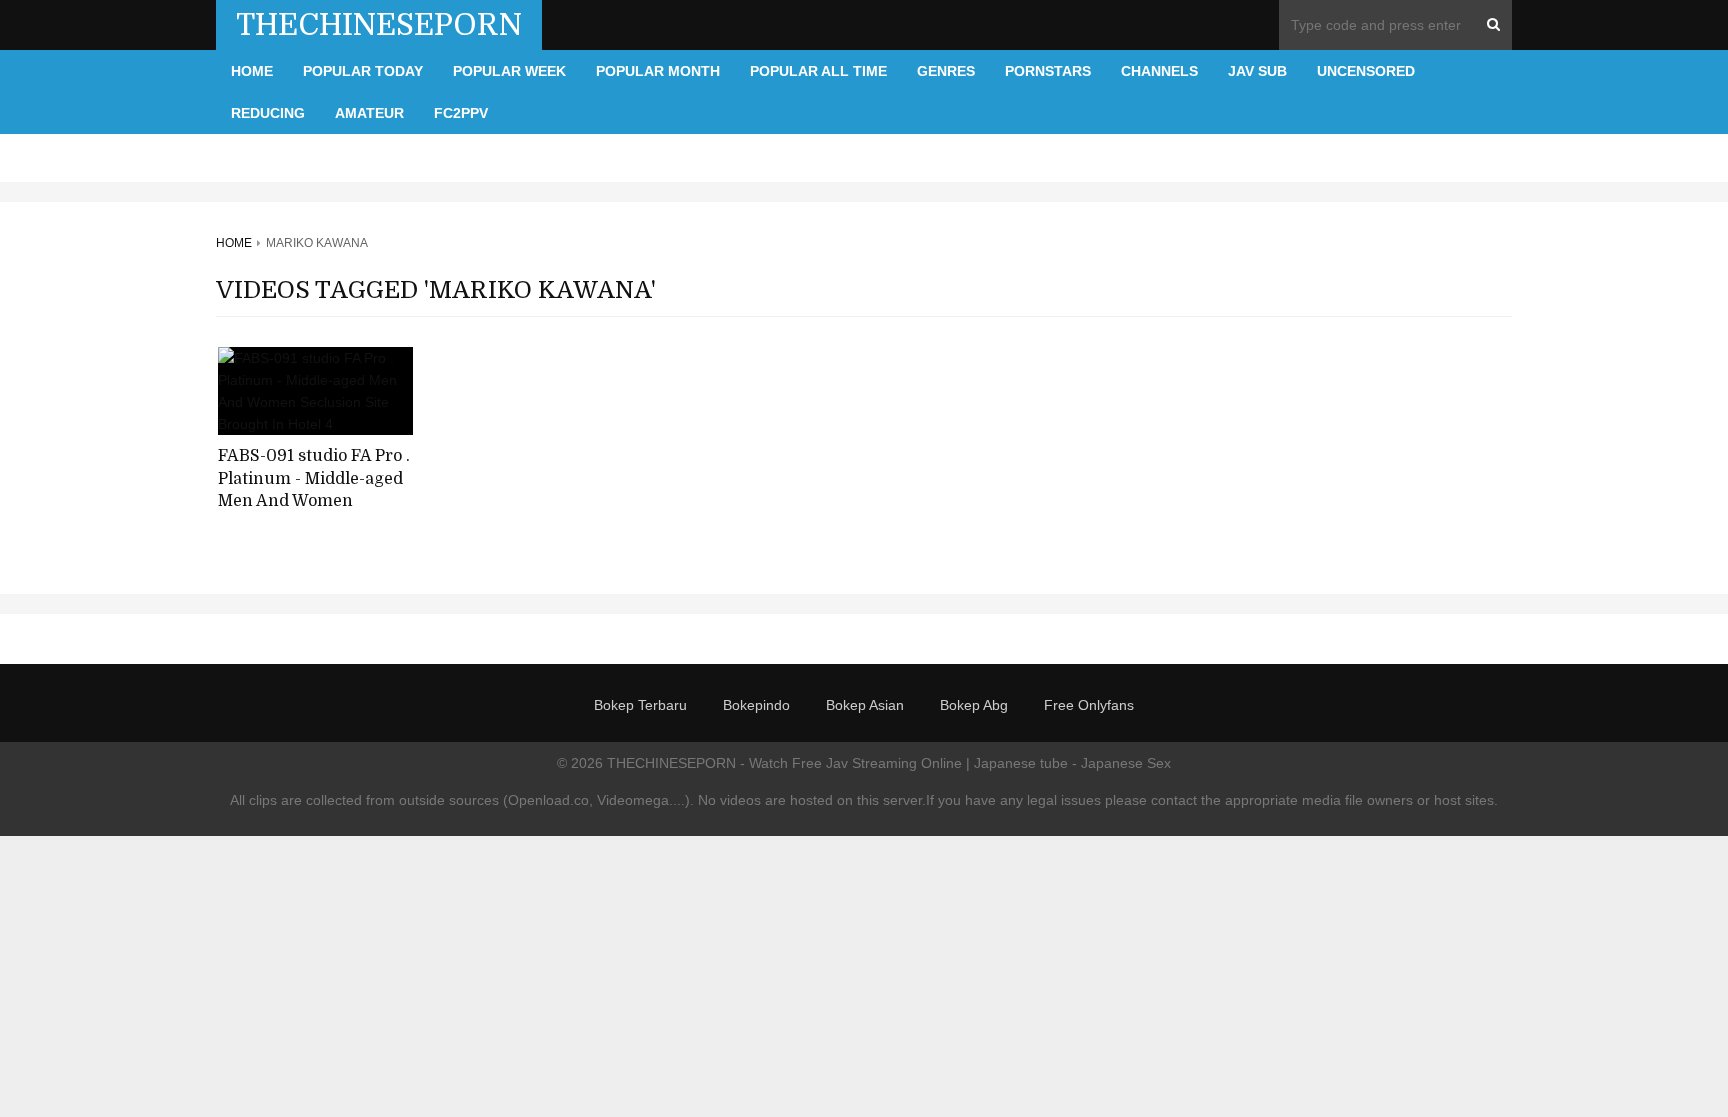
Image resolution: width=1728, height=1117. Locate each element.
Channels (1159, 71)
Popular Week (509, 71)
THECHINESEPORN (379, 25)
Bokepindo (756, 705)
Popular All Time (818, 71)
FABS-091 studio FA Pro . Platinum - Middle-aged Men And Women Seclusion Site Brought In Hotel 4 (314, 501)
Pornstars (1048, 71)
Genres (946, 71)
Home (252, 71)
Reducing (268, 113)
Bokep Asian (865, 705)
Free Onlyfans (1089, 705)
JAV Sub (1257, 71)
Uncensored (1366, 71)
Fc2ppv (461, 113)
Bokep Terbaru (640, 705)
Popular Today (363, 71)
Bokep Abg (974, 705)
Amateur (369, 113)
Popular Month (658, 71)
